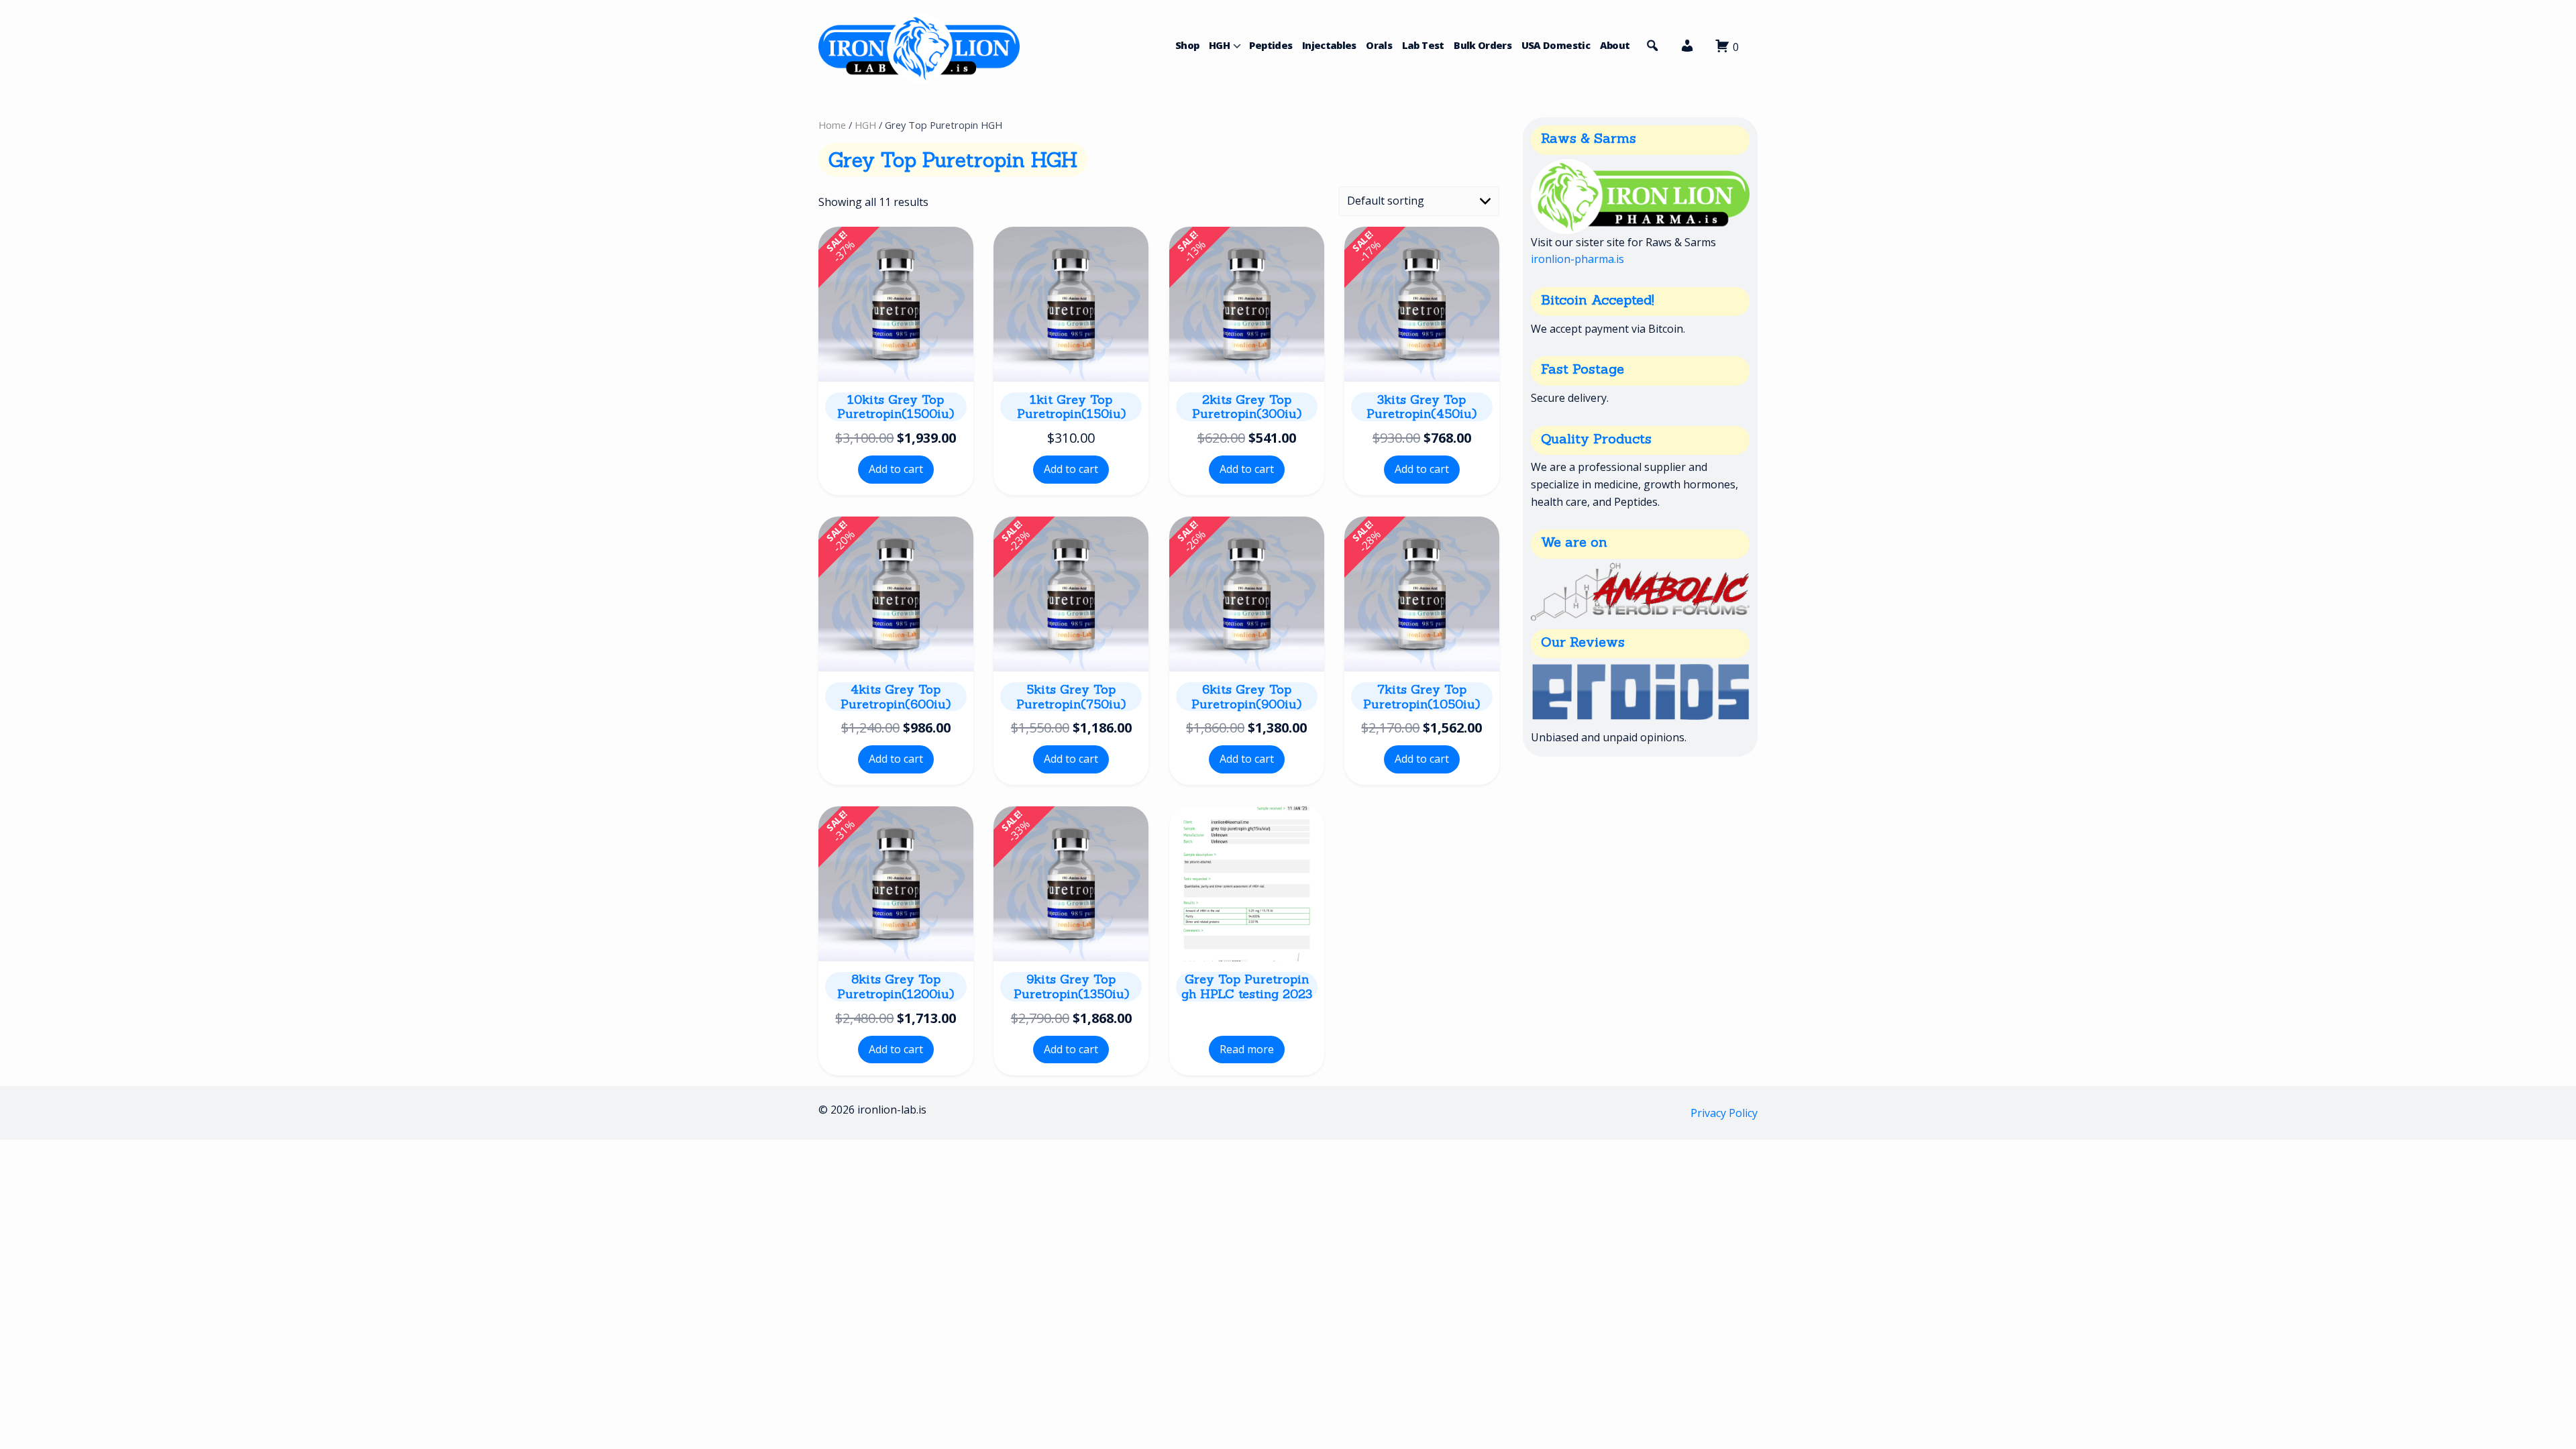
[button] (1687, 49)
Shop (1187, 45)
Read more (1247, 1049)
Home (832, 125)
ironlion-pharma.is (1577, 259)
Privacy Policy (1724, 1113)
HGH (1219, 45)
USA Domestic (1556, 45)
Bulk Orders (1483, 45)
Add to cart (896, 469)
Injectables (1329, 45)
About (1615, 45)
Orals (1379, 45)
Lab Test (1423, 45)
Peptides (1271, 45)
